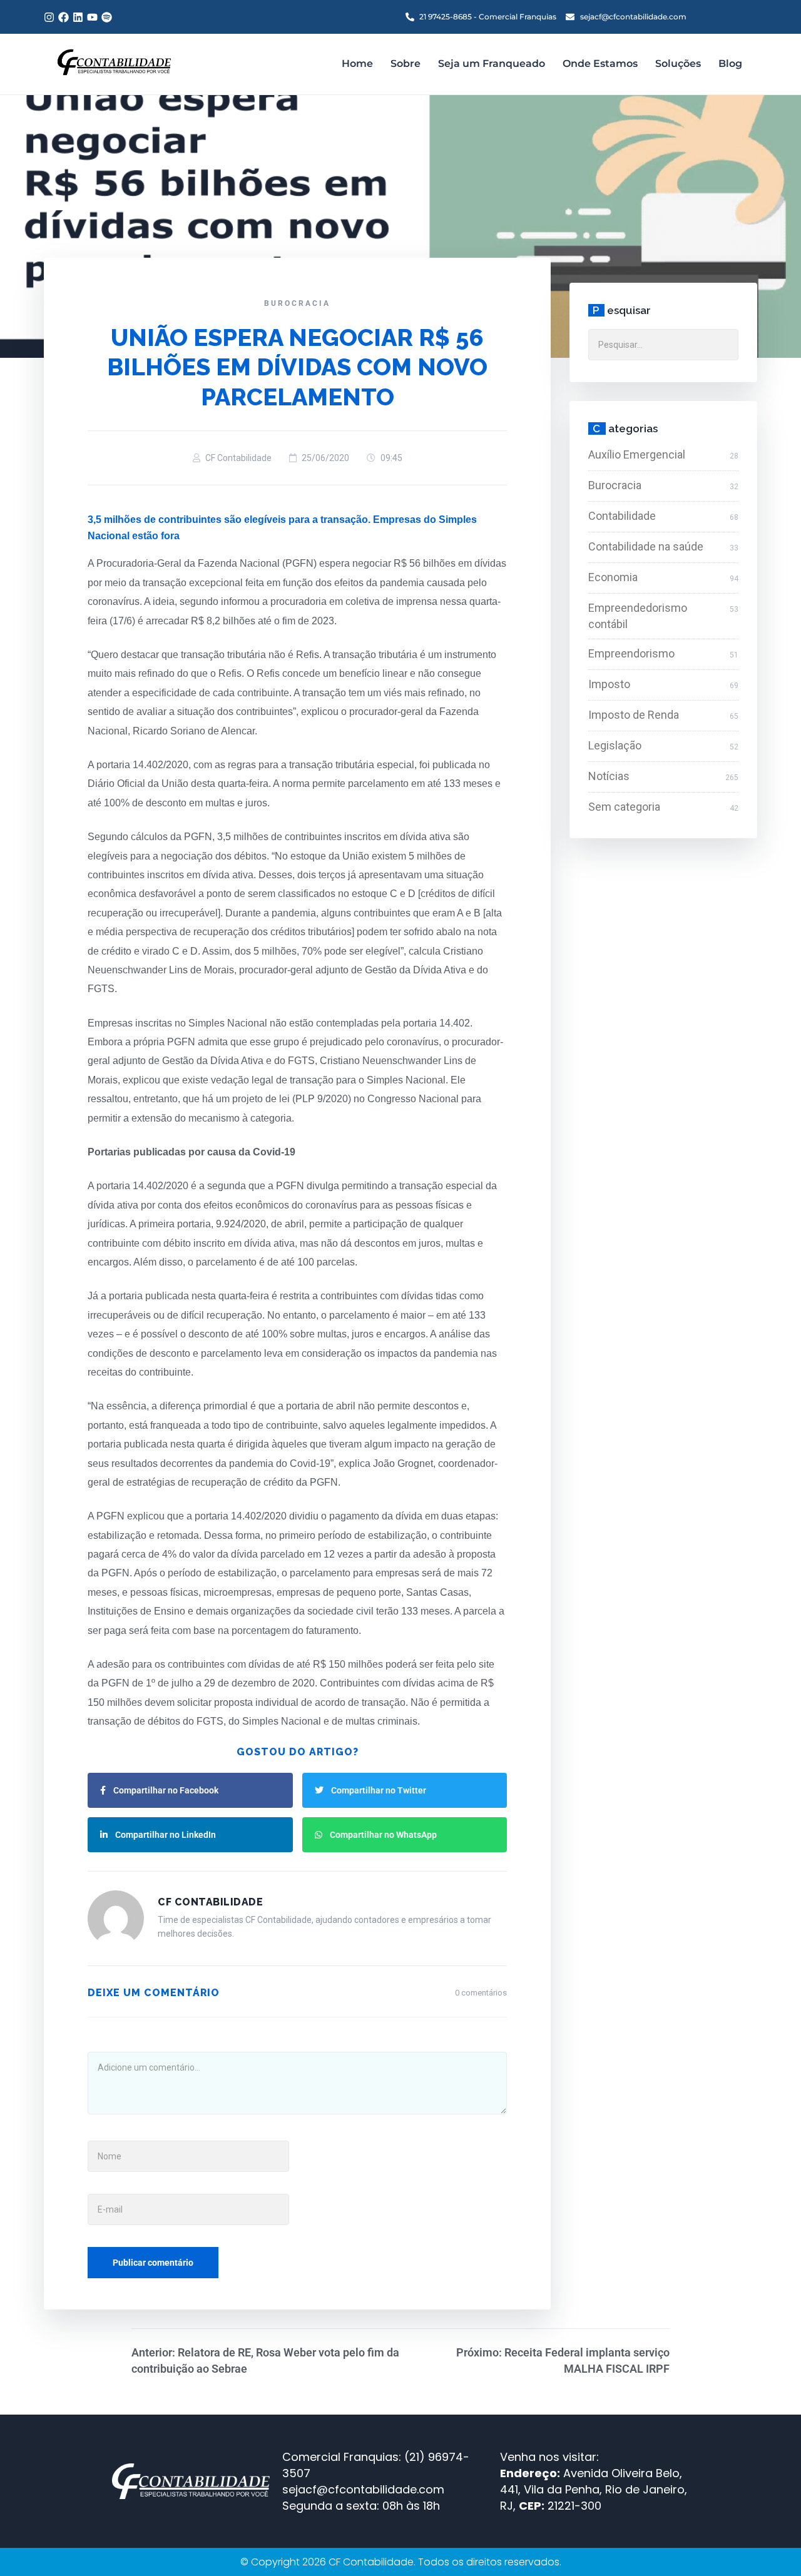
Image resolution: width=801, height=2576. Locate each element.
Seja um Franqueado (492, 63)
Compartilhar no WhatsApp (383, 1835)
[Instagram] (49, 17)
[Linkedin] (78, 17)
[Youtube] (92, 17)
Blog (730, 63)
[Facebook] (64, 17)
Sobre (406, 63)
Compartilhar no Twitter (379, 1790)
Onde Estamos (600, 63)
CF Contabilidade (238, 458)
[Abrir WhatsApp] (770, 2544)
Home (357, 63)
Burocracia (297, 303)
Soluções (678, 63)
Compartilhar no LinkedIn (166, 1835)
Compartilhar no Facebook (166, 1790)
